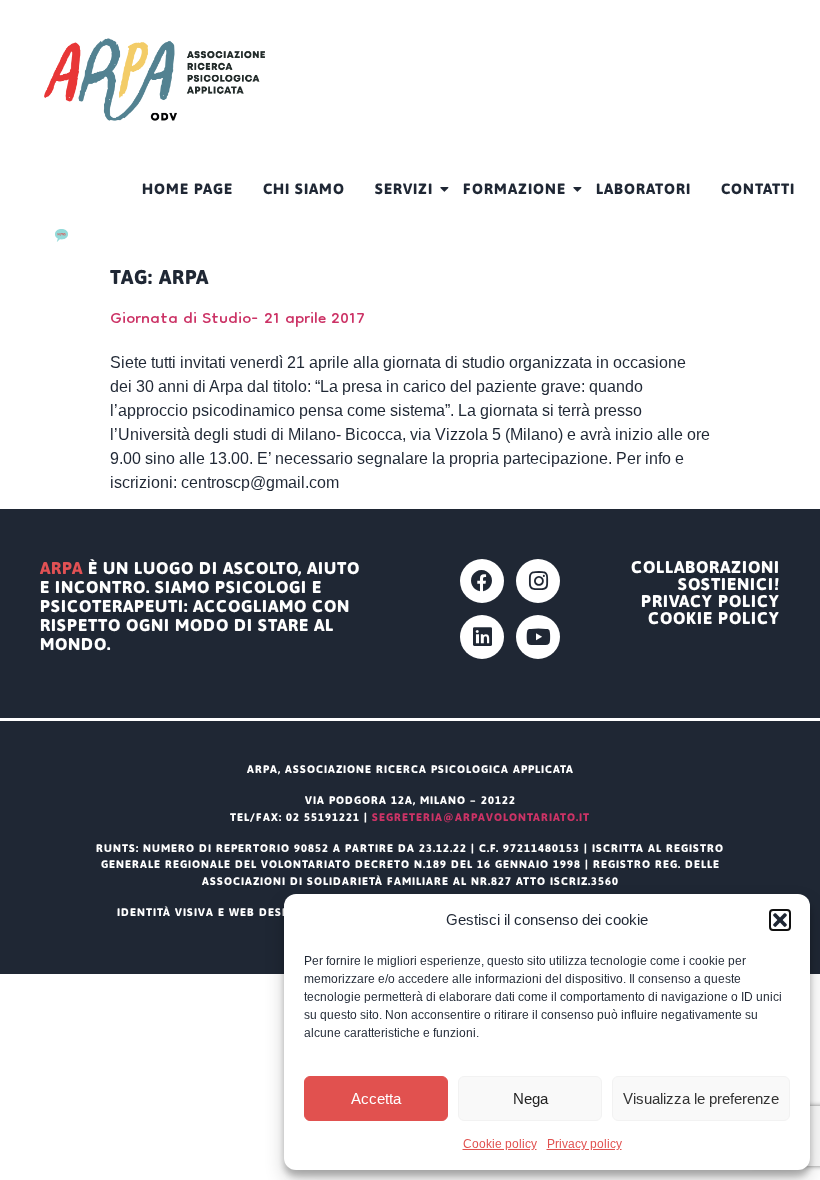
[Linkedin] (482, 637)
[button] (780, 920)
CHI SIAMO (304, 188)
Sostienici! (729, 584)
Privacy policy (584, 1144)
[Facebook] (482, 581)
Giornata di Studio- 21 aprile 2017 (237, 320)
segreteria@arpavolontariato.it (481, 817)
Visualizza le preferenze (701, 1098)
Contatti (758, 188)
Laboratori (643, 188)
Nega (530, 1098)
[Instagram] (538, 581)
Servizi (404, 188)
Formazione (514, 188)
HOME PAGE (187, 188)
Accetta (376, 1098)
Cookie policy (500, 1144)
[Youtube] (538, 637)
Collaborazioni (705, 567)
